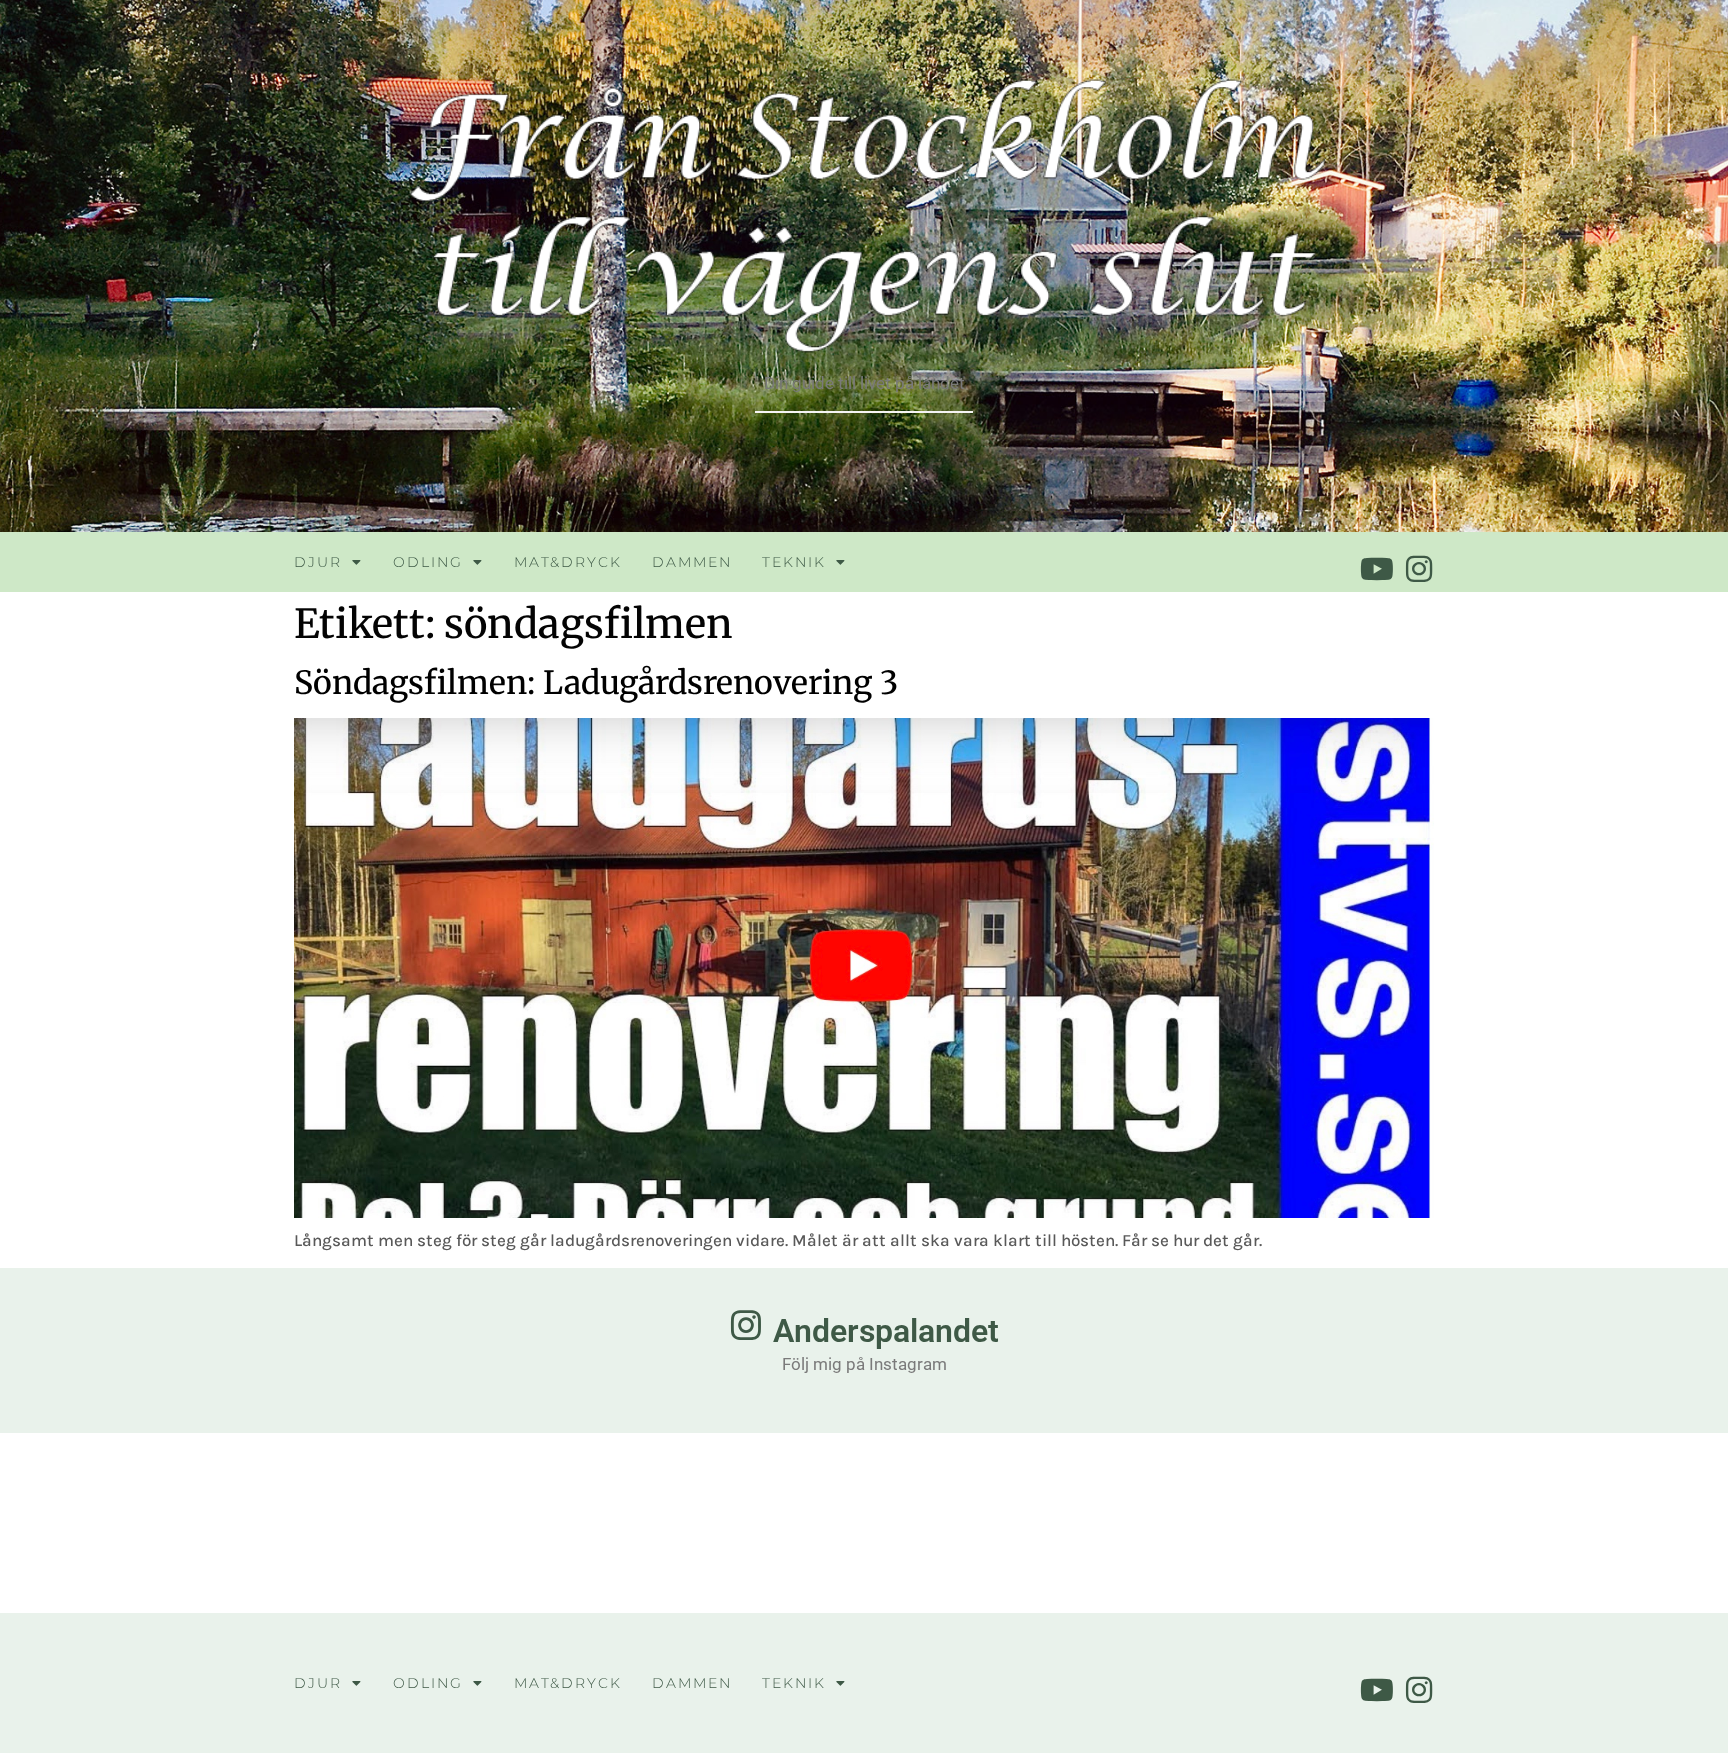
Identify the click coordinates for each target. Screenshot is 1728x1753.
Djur (318, 562)
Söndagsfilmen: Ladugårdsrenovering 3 (596, 683)
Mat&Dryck (568, 562)
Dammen (692, 562)
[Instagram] (1419, 569)
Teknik (794, 562)
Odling (428, 562)
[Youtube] (1377, 569)
